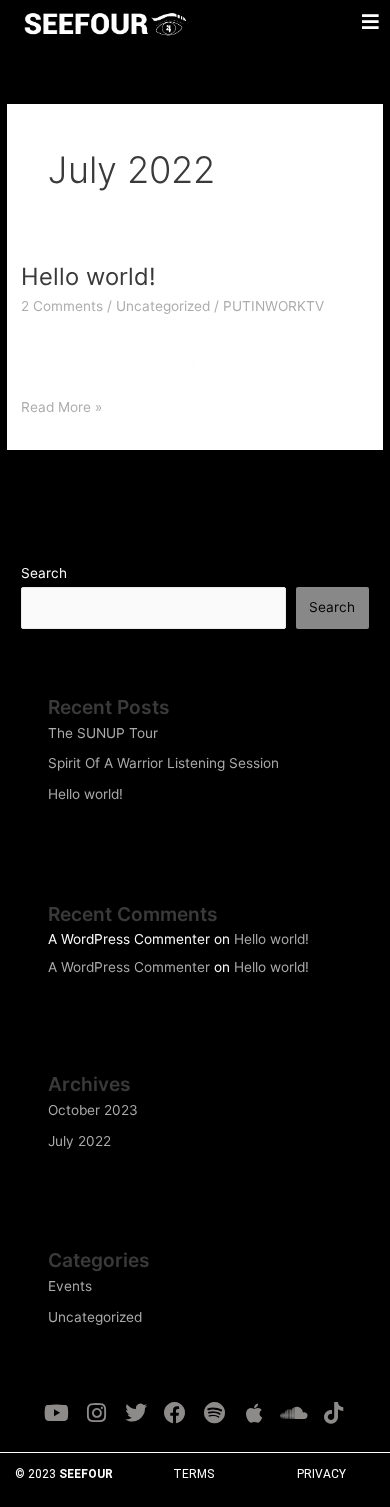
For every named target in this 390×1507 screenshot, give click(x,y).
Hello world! (88, 276)
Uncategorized (163, 306)
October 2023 (93, 1110)
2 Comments (62, 306)
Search (44, 573)
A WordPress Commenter (129, 967)
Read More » (61, 405)
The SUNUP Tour (103, 733)
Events (70, 1286)
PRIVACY (321, 1474)
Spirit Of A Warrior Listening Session (163, 763)
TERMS (193, 1474)
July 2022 (79, 1141)
